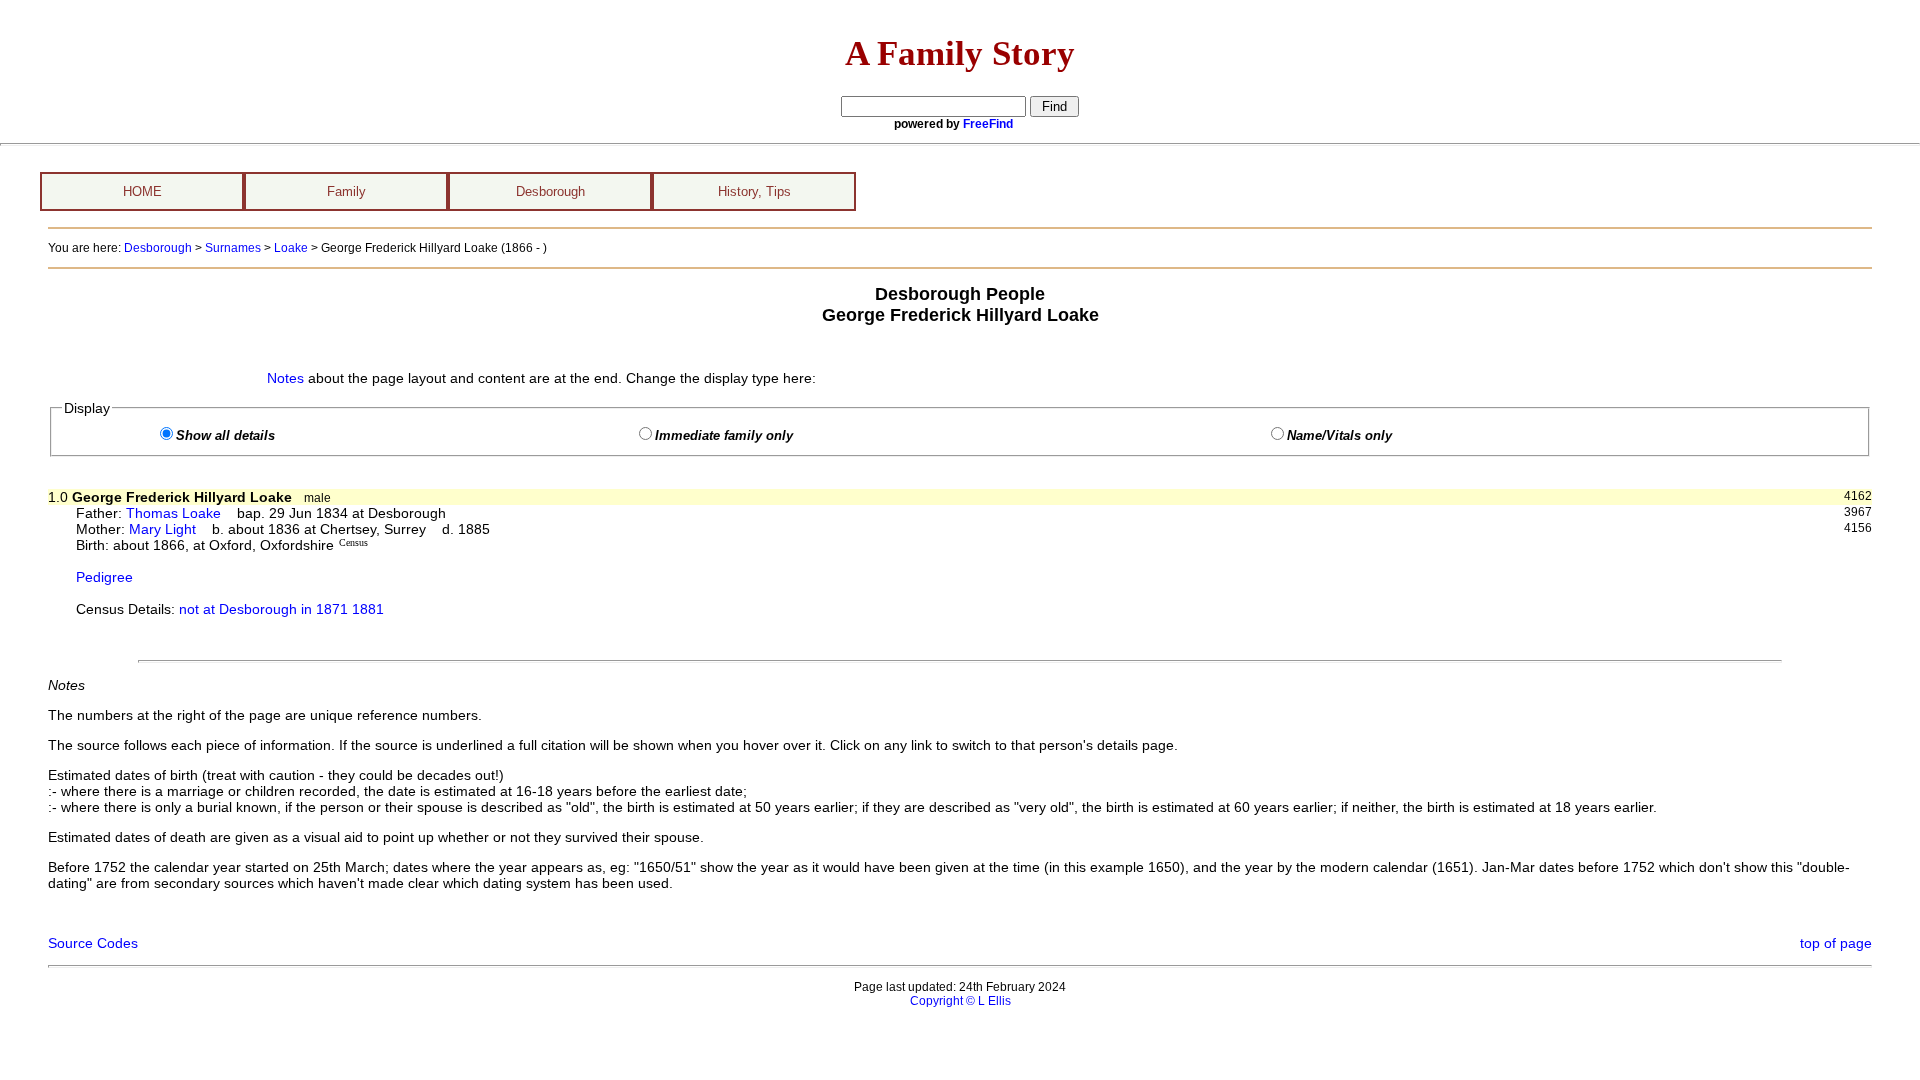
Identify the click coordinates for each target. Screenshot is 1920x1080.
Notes (285, 378)
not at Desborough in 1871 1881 (281, 609)
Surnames (233, 248)
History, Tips (754, 191)
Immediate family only (724, 436)
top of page (1836, 943)
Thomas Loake (173, 513)
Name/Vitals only (1339, 436)
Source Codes (93, 943)
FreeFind (988, 124)
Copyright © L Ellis (960, 1001)
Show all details (225, 436)
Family (346, 191)
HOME (142, 191)
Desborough (550, 191)
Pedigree (104, 577)
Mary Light (162, 529)
